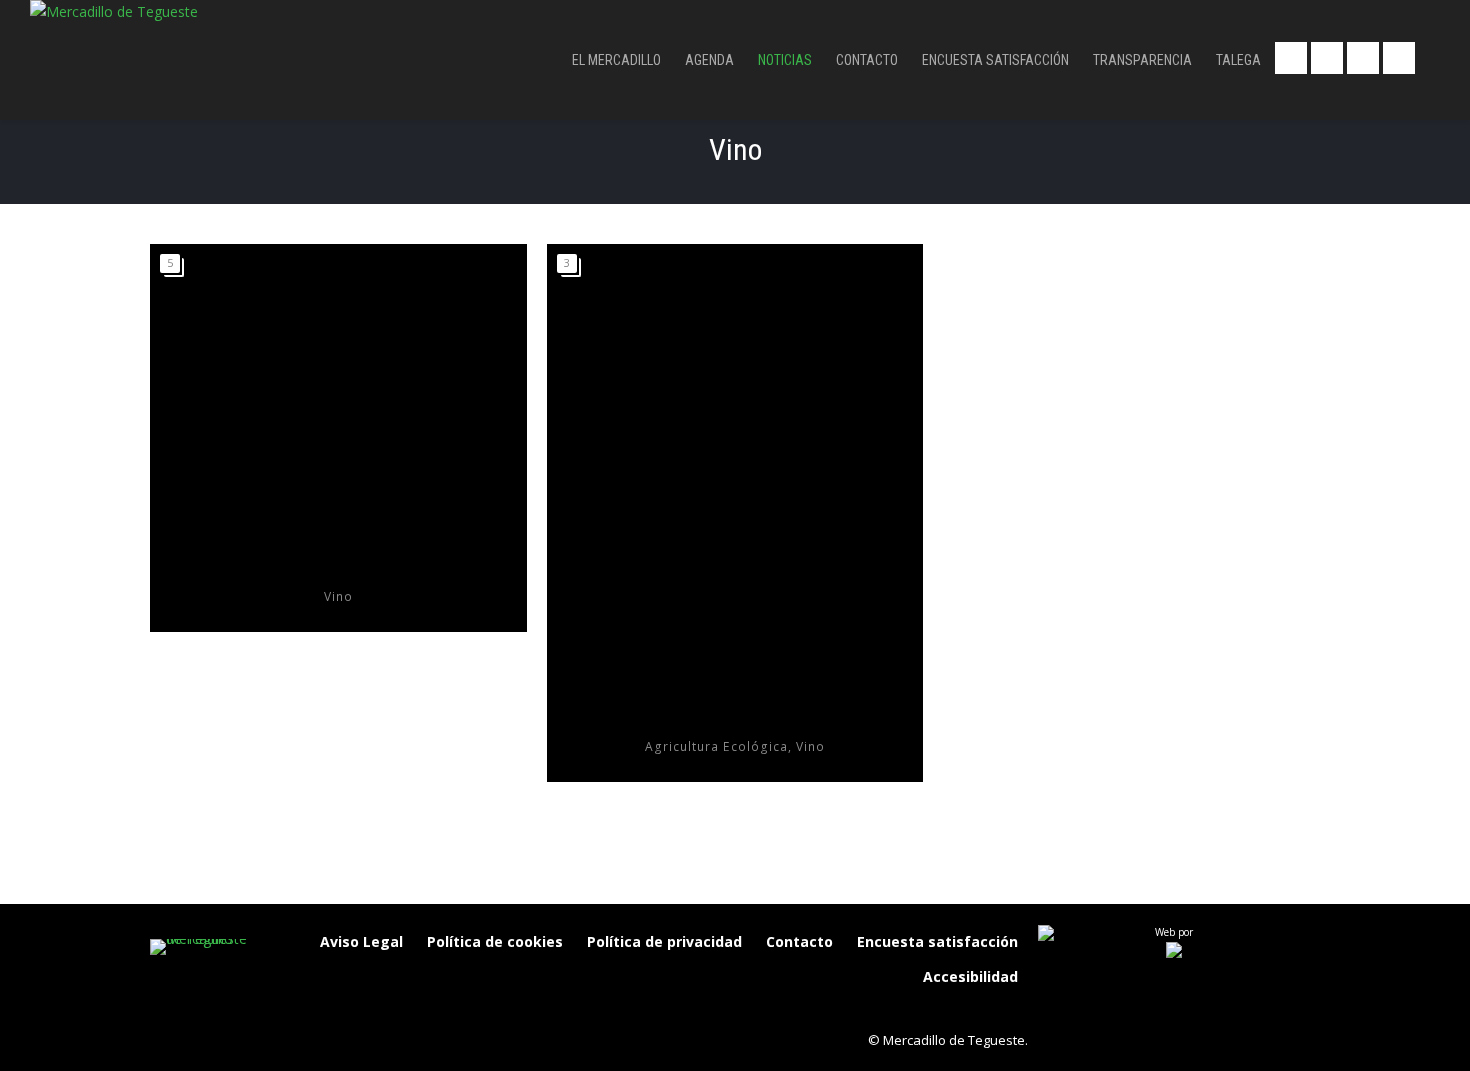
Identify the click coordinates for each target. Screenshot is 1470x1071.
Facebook (1291, 58)
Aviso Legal (361, 941)
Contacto (867, 60)
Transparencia (1142, 60)
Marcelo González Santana (735, 717)
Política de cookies (495, 941)
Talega (1238, 60)
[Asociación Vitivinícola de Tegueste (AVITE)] (338, 394)
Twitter (1327, 58)
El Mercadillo (616, 60)
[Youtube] (1007, 1011)
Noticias (785, 60)
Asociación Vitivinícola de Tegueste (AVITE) (338, 567)
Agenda (709, 60)
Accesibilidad (970, 976)
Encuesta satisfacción (995, 60)
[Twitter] (965, 1011)
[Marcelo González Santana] (735, 469)
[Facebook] (881, 1011)
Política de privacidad (664, 941)
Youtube (1363, 58)
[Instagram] (923, 1011)
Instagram (1399, 58)
